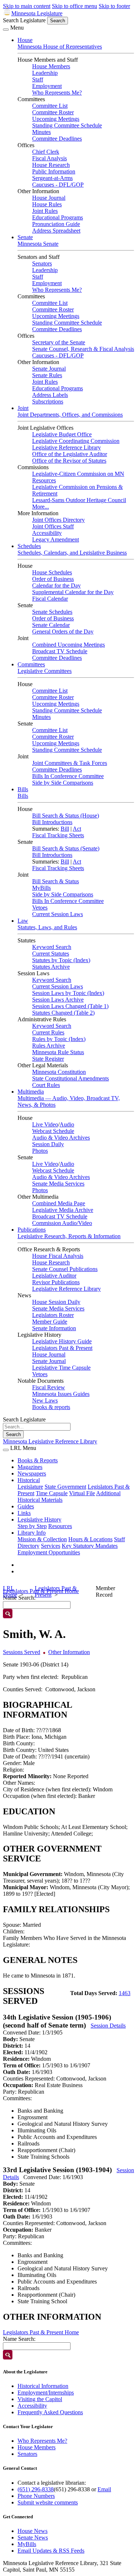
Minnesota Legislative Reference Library (50, 1441)
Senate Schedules (52, 612)
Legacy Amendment (56, 539)
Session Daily (48, 1144)
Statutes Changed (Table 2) (63, 1013)
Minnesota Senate (38, 244)
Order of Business (53, 579)
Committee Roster (53, 112)
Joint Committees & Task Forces (70, 763)
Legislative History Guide (62, 1341)
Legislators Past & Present (62, 1348)
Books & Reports (38, 1460)
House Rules (47, 204)
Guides (26, 1506)
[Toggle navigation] (6, 30)
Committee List (50, 106)
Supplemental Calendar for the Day (73, 592)
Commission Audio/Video (62, 1223)
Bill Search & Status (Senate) (66, 848)
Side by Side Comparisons (63, 783)
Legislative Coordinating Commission (76, 441)
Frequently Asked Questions (50, 2412)
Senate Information (54, 1328)
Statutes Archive (51, 967)
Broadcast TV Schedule (60, 651)
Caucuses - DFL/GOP (58, 185)
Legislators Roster (53, 1315)
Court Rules (46, 1085)
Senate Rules (47, 375)
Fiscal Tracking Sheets (58, 835)
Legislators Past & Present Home (41, 2332)
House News (33, 2531)
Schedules (29, 546)
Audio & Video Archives (61, 1138)
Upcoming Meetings (56, 119)
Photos (40, 1151)
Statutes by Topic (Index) (61, 960)
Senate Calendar (51, 625)
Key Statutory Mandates (90, 1546)
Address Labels (50, 395)
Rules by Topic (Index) (59, 1039)
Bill (65, 829)
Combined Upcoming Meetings (68, 645)
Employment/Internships (46, 2393)
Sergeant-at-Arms (52, 178)
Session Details (108, 2026)
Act (77, 829)
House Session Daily (56, 1302)
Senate (25, 237)
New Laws (45, 1400)
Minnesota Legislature (37, 13)
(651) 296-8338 (36, 2489)
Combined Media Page (59, 1203)
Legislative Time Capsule (61, 1368)
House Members (51, 66)
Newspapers (32, 1473)
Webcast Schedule (53, 1131)
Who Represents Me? (57, 93)
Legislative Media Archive (63, 1210)
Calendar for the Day (56, 585)
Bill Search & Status (56, 881)
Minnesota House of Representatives (60, 47)
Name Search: (19, 2339)
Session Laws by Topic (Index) (68, 993)
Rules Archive (49, 1046)
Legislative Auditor (54, 1276)
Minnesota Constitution (59, 1072)
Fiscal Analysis (50, 158)
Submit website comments (48, 2502)
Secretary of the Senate (59, 342)
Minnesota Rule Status (58, 1052)
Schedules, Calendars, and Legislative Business (72, 553)
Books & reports (51, 1407)
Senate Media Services (58, 1184)
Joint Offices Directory (58, 520)
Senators (42, 263)
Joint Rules (45, 211)
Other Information (69, 1652)
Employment (47, 86)
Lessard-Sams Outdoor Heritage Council (79, 500)
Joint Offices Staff (53, 526)
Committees (31, 664)
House (25, 40)
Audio (67, 1124)
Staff (38, 79)
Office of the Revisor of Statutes (69, 461)
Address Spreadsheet (56, 231)
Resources (60, 1526)
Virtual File (82, 1493)
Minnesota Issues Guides (61, 1394)
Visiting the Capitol (40, 2399)
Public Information (54, 171)
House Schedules (52, 572)
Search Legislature (24, 20)
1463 (125, 1993)
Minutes (41, 132)
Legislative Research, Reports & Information (69, 1236)
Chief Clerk (46, 152)
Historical (29, 1480)
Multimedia (31, 1092)
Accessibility (47, 533)
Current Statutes (51, 954)
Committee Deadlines (57, 139)
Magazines (30, 1467)
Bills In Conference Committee (68, 776)
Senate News (33, 2537)
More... (41, 507)
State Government (65, 1487)
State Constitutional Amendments (71, 1078)
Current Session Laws (58, 914)
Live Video (45, 1124)
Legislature (30, 1487)
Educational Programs (58, 217)
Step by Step (32, 1526)
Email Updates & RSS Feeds (51, 2551)
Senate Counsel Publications (65, 1269)
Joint (23, 408)
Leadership (45, 73)
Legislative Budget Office (62, 434)
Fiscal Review (49, 1387)
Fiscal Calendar (50, 599)
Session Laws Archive (58, 1000)
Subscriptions (48, 401)
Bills (23, 789)
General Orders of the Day (63, 631)
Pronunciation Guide (56, 224)
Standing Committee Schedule (67, 125)
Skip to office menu (75, 6)
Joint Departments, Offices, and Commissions (70, 415)
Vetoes (40, 908)
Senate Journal (49, 369)
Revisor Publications (56, 1282)
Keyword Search (52, 947)
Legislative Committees (45, 671)
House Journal (49, 198)
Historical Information (43, 2386)
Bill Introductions (52, 822)
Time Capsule (52, 1493)
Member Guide (50, 1322)
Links (24, 1513)
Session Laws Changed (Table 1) (70, 1006)
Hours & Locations (90, 1539)
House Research (51, 165)
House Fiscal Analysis (58, 1256)
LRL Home (10, 1591)
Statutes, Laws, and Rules (47, 927)
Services (51, 1546)
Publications (32, 1230)
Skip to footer (114, 6)
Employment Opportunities (49, 1552)
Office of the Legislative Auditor (70, 454)
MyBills (41, 888)
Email (104, 2489)
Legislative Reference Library (66, 447)
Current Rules (48, 1032)
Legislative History (39, 1519)
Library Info (32, 1533)
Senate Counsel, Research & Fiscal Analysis (83, 349)
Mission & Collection (42, 1539)
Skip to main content (27, 6)
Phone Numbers (36, 2496)
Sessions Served (22, 1652)
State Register (48, 1059)
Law (23, 921)
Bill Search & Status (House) (66, 816)
